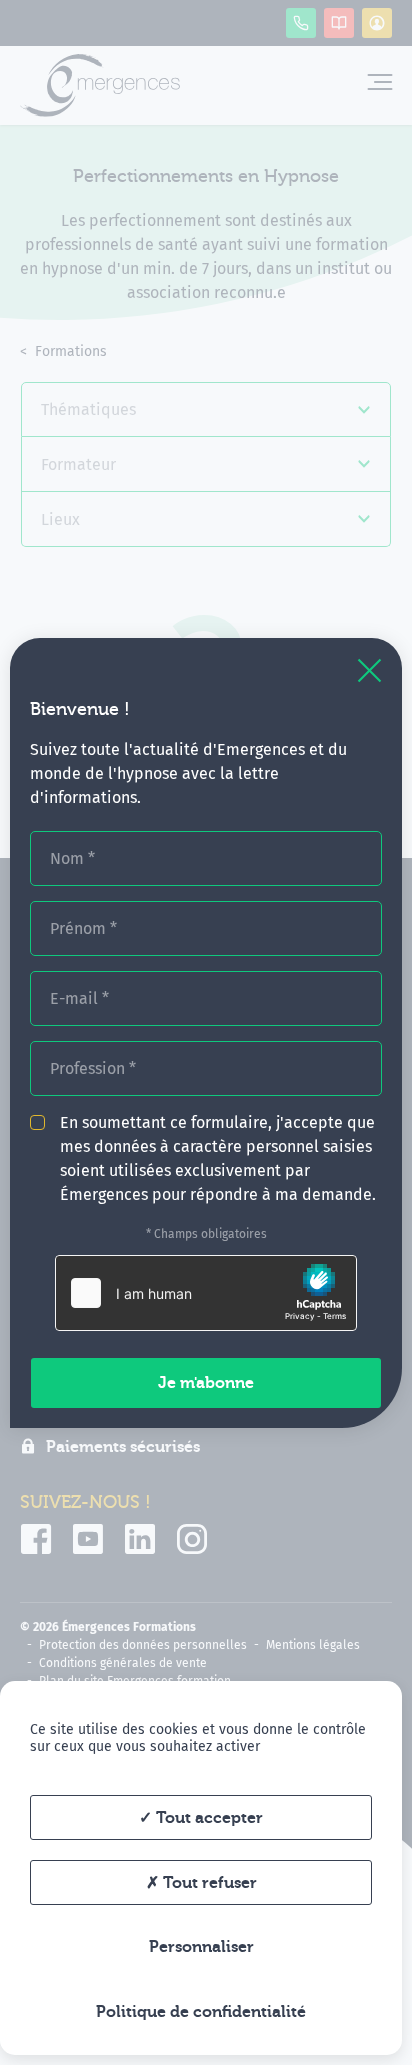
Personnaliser (201, 1947)
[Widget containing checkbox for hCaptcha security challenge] (206, 1293)
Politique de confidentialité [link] (201, 2012)
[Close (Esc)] (369, 670)
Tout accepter (207, 1818)
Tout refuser (208, 1883)
